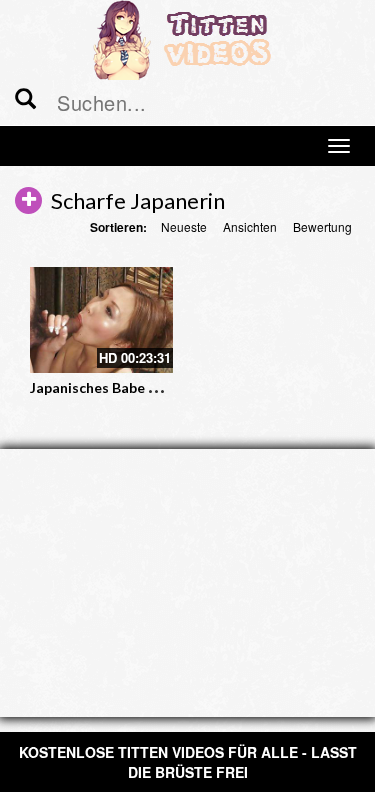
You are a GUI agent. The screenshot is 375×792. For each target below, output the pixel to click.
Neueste (184, 226)
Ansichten (250, 226)
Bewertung (322, 226)
